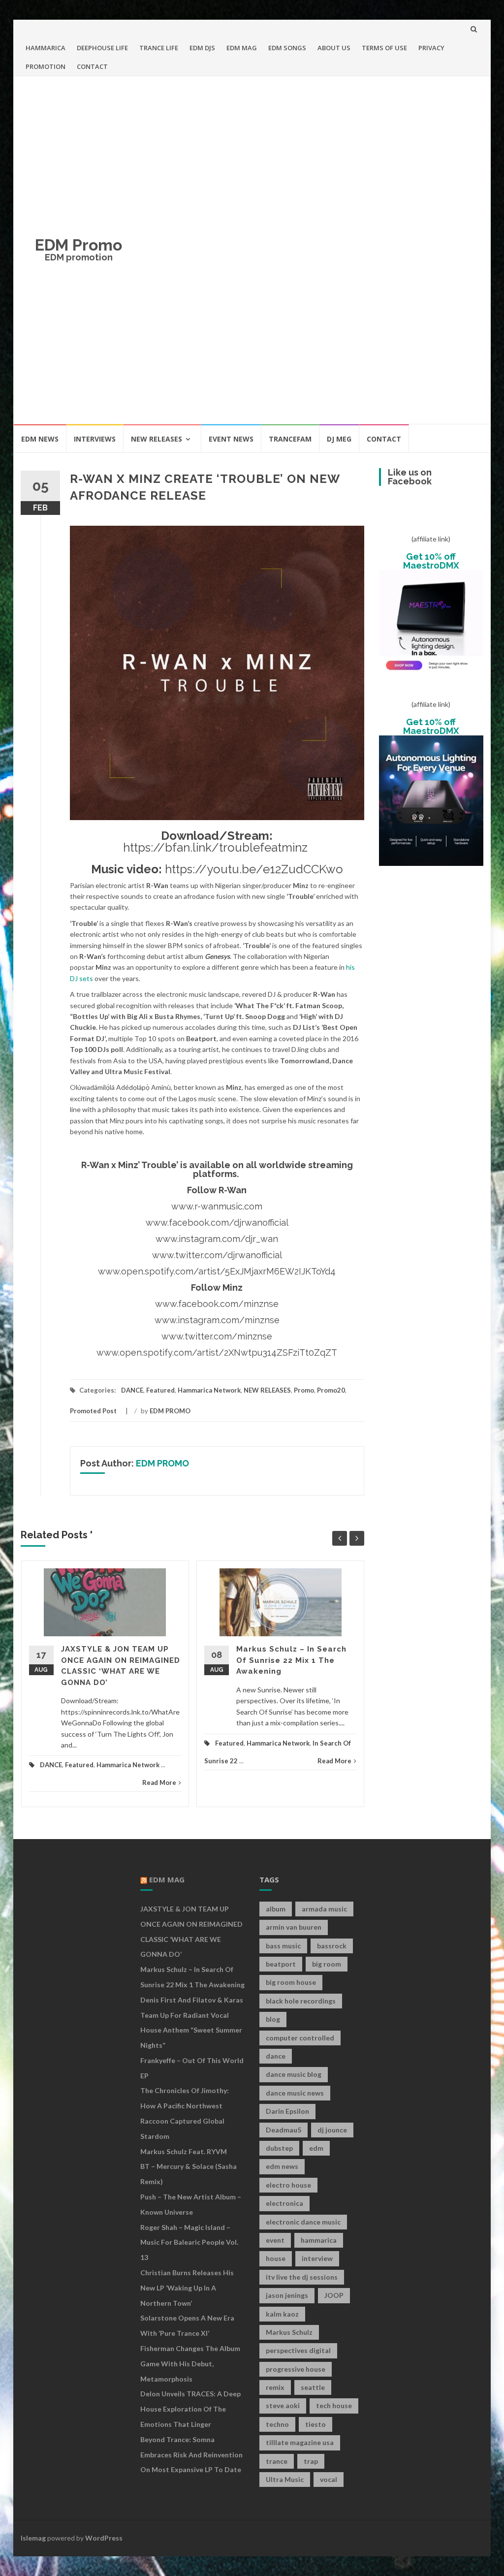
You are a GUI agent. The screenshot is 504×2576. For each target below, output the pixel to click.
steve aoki (283, 2405)
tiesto (315, 2424)
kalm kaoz (282, 2314)
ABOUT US (334, 48)
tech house (334, 2405)
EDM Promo (79, 245)
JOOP (334, 2295)
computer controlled (300, 2038)
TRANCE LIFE (159, 48)
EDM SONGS (287, 48)
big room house (291, 1982)
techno (277, 2424)
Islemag (33, 2538)
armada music (324, 1909)
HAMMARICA (46, 48)
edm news (282, 2166)
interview (317, 2258)
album (276, 1909)
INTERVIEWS (95, 439)
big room (327, 1964)
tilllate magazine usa (300, 2442)
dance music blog (294, 2074)
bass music (283, 1946)
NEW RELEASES (157, 439)
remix (275, 2387)
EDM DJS (202, 48)
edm (316, 2148)
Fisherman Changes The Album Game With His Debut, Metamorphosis (190, 2364)
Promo (304, 1390)
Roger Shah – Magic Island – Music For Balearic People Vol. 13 (189, 2242)
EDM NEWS (40, 439)
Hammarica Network (209, 1390)
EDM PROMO (170, 1411)
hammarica (319, 2240)
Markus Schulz (289, 2332)
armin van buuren (294, 1927)
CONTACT (92, 66)
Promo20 (331, 1390)
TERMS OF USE (384, 48)
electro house (288, 2185)
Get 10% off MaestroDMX (431, 561)
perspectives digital (298, 2350)
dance (276, 2056)
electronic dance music (303, 2222)
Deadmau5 (283, 2130)
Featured (160, 1390)
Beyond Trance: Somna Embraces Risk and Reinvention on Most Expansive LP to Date (191, 2455)
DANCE (132, 1390)
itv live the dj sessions (302, 2277)
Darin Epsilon (287, 2111)
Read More (159, 1782)
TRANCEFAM (290, 439)
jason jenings (287, 2295)
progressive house (296, 2369)
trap (311, 2461)
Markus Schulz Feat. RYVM (184, 2151)
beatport (281, 1964)
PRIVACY (431, 48)
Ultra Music (285, 2479)
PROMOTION (46, 66)
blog (273, 2019)
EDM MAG (242, 48)
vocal (329, 2479)
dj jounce (332, 2130)
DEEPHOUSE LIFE (102, 48)
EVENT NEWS (231, 439)
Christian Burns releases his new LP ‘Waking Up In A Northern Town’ (187, 2288)
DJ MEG (339, 439)
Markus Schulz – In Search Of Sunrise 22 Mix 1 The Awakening (291, 1660)
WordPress (104, 2538)
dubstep (279, 2148)
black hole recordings (301, 2001)
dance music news (295, 2093)
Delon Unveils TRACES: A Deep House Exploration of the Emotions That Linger (190, 2409)
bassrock (332, 1946)
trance (277, 2461)
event (275, 2240)
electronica (284, 2203)
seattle (313, 2387)
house (276, 2258)
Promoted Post (93, 1411)
